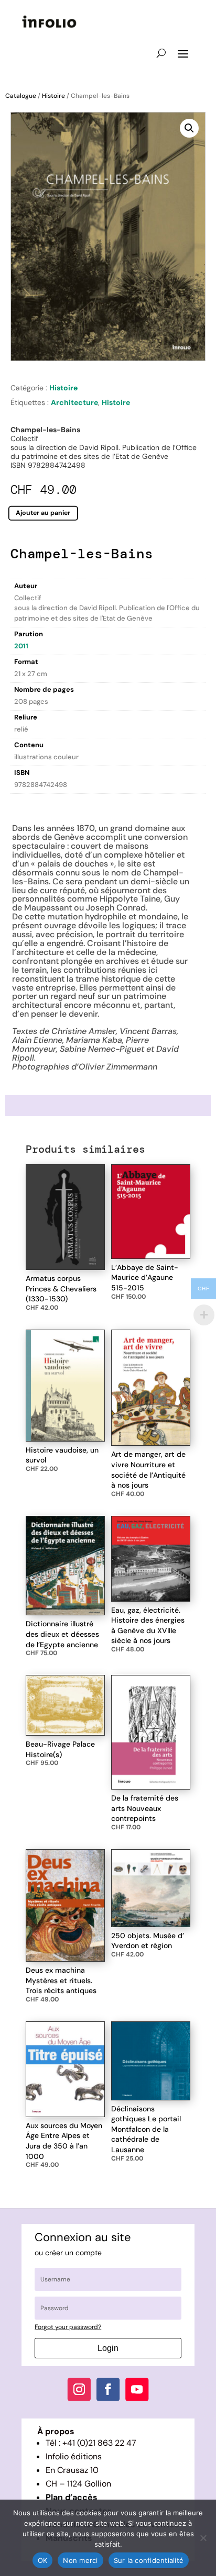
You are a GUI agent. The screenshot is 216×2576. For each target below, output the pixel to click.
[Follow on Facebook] (108, 2389)
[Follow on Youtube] (137, 2389)
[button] (189, 128)
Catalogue (21, 96)
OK (43, 2560)
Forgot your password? (68, 2327)
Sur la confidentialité (149, 2560)
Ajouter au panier (43, 513)
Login (108, 2348)
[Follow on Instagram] (79, 2389)
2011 (21, 646)
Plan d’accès (72, 2497)
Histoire (53, 96)
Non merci (80, 2560)
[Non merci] (203, 2538)
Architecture (74, 402)
